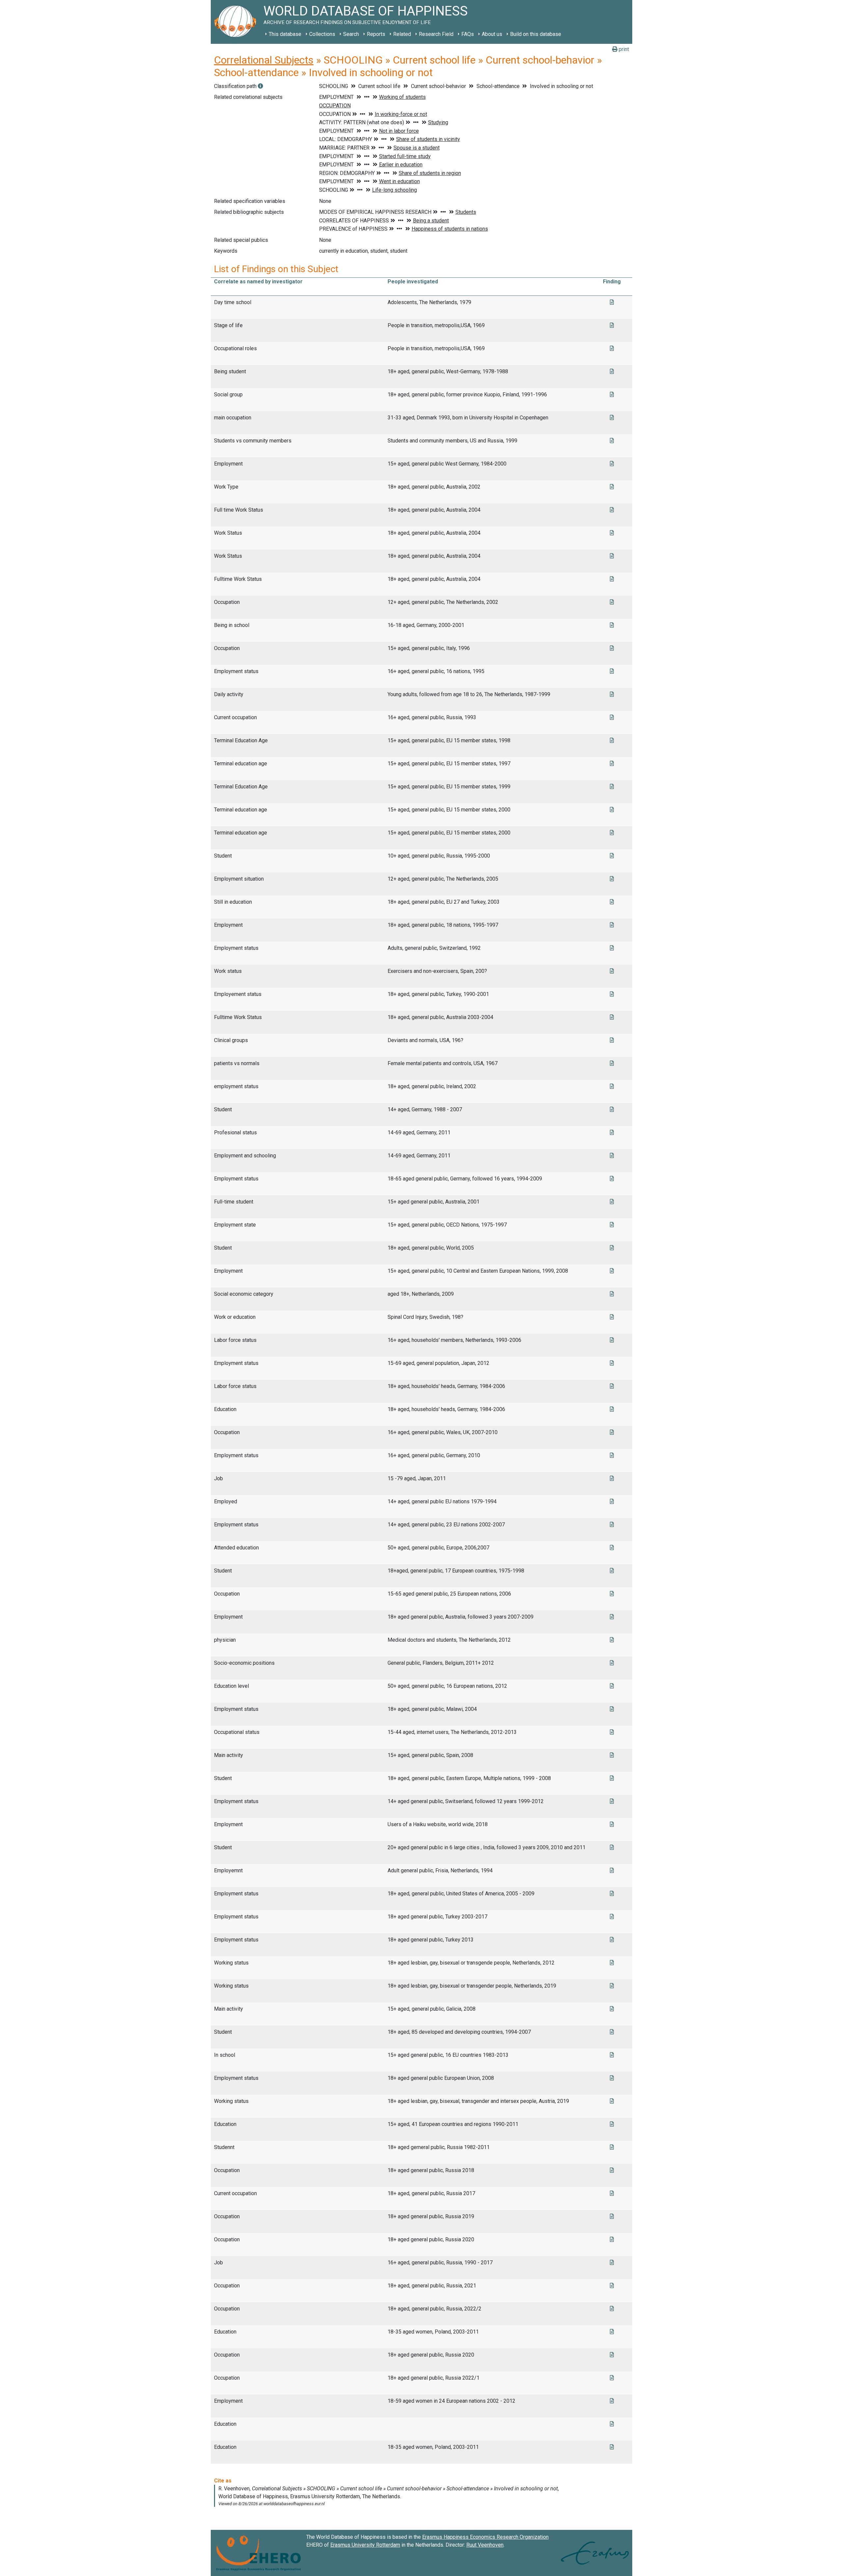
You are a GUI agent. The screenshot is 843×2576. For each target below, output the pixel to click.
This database (285, 34)
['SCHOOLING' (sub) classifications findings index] (260, 86)
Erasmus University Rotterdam (365, 2545)
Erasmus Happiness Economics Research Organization (485, 2537)
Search (351, 34)
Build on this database (536, 34)
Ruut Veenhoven (485, 2545)
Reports (376, 34)
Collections (322, 34)
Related (402, 34)
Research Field (436, 34)
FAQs (468, 34)
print (623, 49)
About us (492, 34)
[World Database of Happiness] (237, 22)
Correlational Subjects (264, 60)
